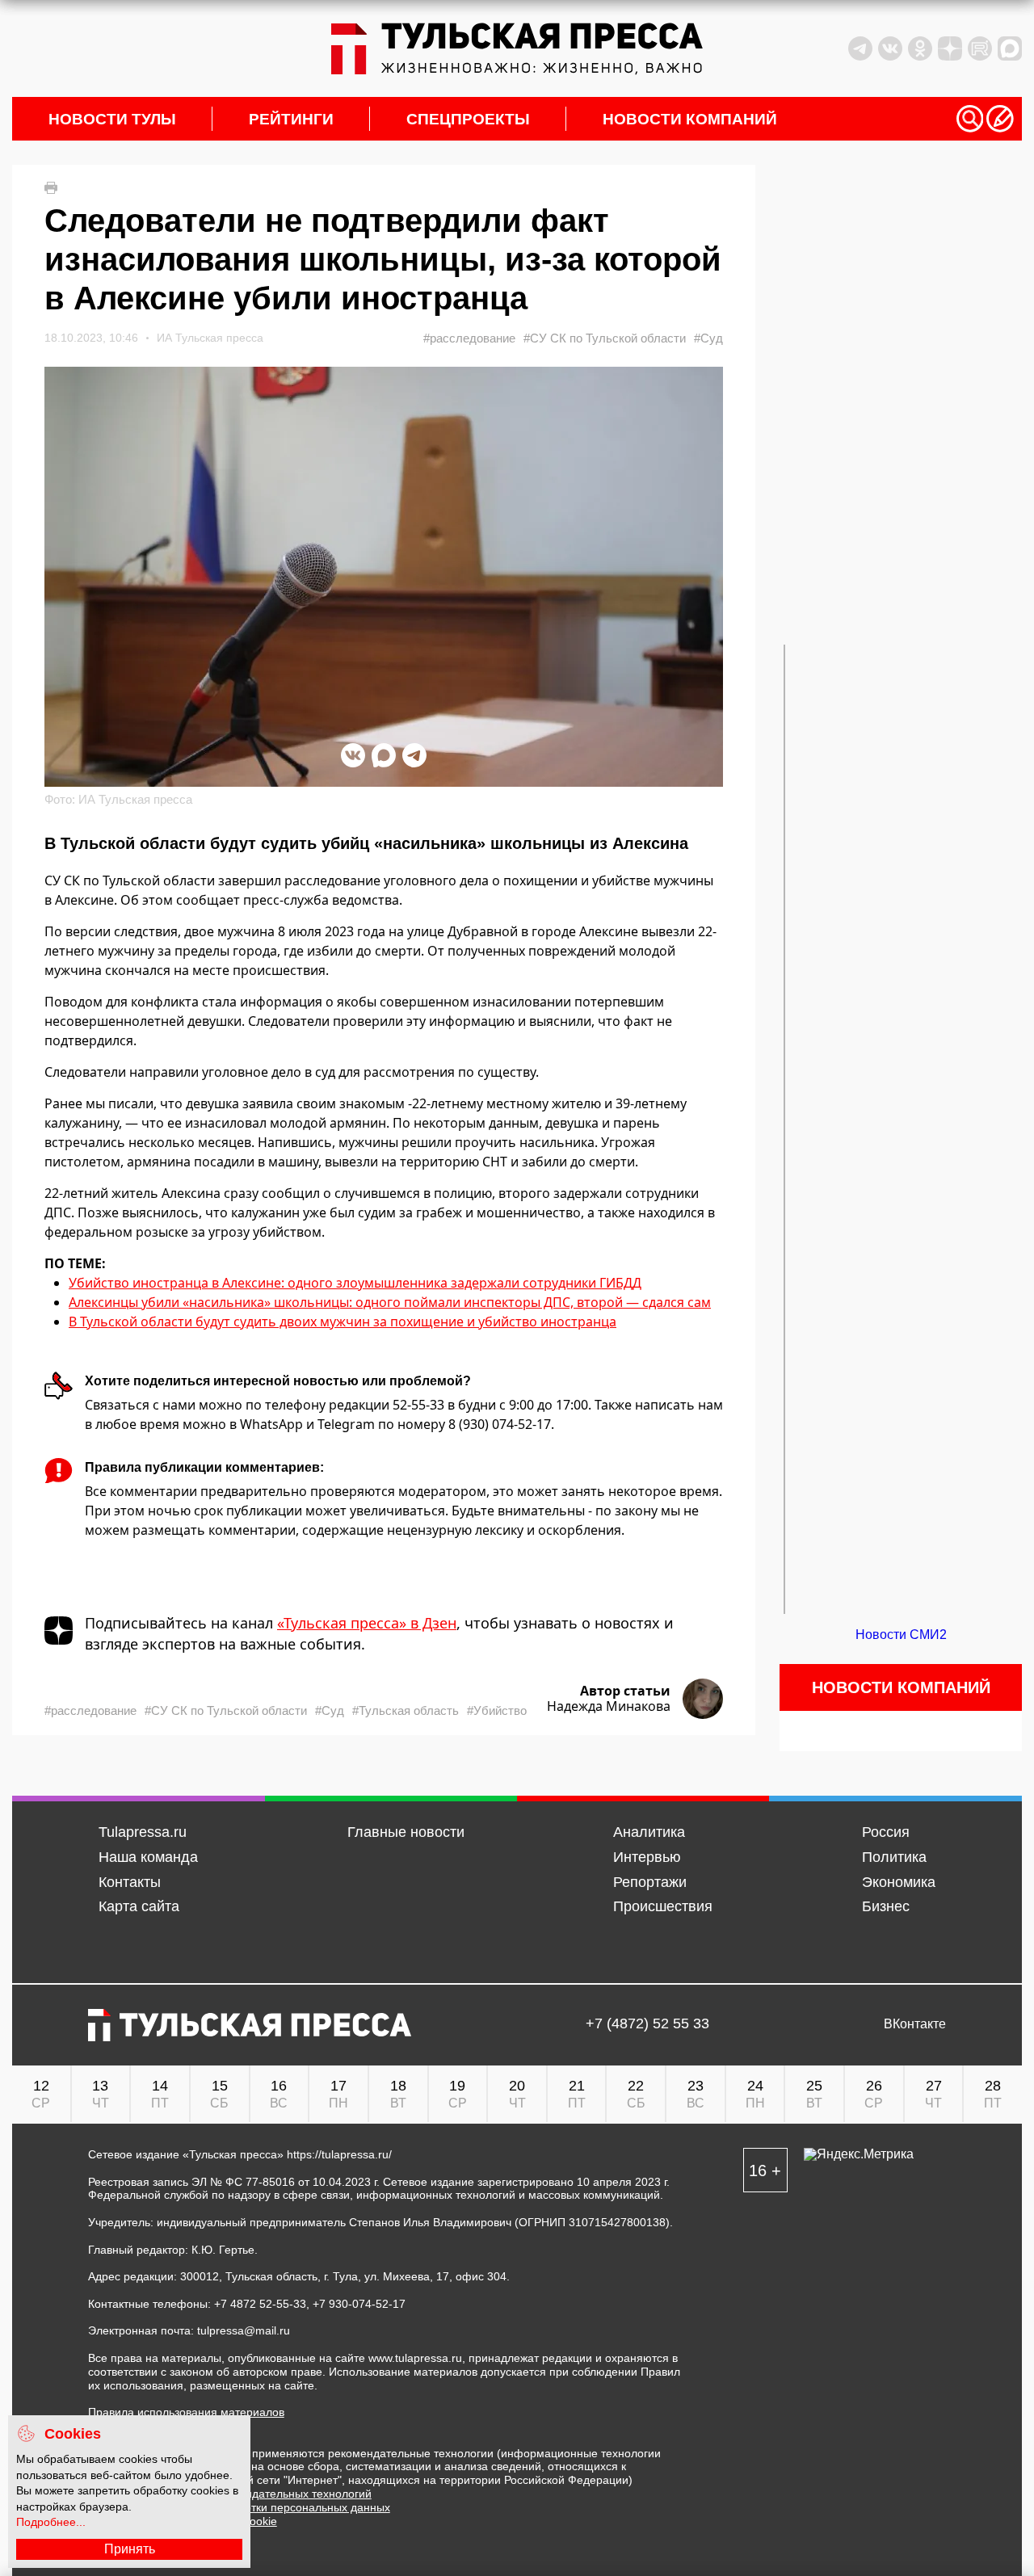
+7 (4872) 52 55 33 (647, 2024)
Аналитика (649, 1832)
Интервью (647, 1857)
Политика (894, 1857)
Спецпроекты (468, 119)
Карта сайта (139, 1906)
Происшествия (663, 1906)
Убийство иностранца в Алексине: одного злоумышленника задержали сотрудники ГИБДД (355, 1283)
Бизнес (886, 1906)
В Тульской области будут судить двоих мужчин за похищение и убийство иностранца (343, 1322)
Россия (886, 1832)
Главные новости (406, 1832)
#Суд (708, 338)
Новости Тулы (112, 119)
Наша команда (148, 1857)
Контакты (130, 1882)
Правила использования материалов (186, 2412)
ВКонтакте (915, 2024)
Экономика (899, 1882)
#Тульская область (406, 1710)
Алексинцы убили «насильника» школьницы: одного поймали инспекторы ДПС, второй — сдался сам (390, 1302)
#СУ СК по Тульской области (605, 338)
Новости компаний (690, 119)
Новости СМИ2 (901, 1635)
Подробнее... (51, 2522)
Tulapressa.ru (143, 1832)
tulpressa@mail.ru (244, 2330)
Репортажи (650, 1882)
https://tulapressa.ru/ (339, 2154)
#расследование (469, 338)
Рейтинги (291, 119)
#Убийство (497, 1710)
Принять (130, 2549)
